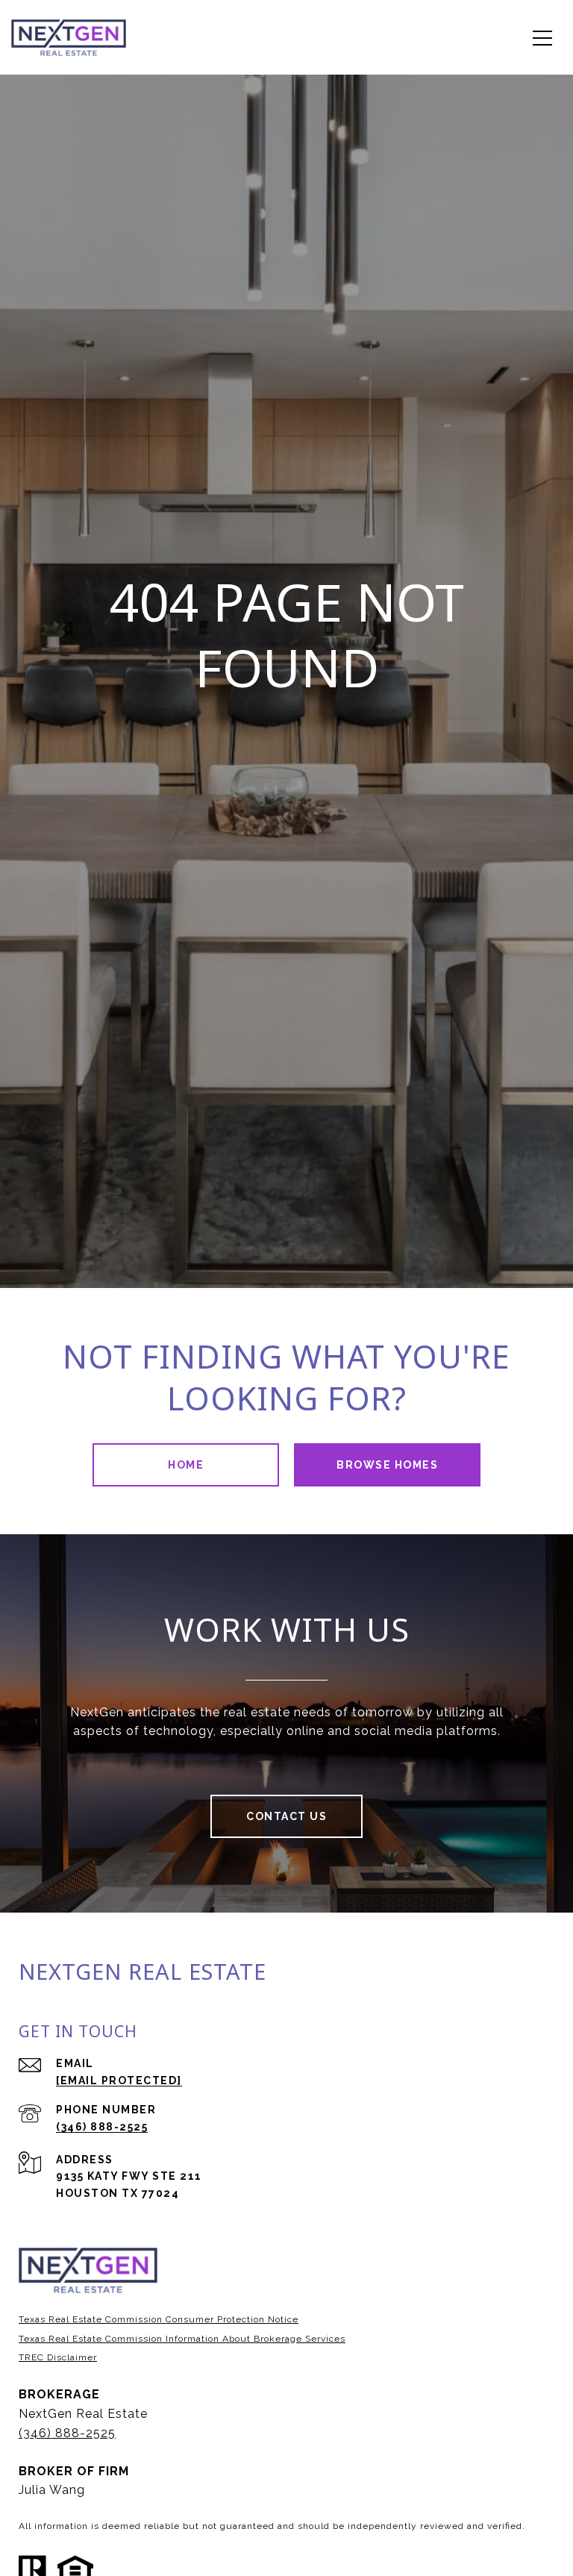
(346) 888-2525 (102, 2127)
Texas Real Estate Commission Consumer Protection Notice (159, 2319)
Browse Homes (387, 1465)
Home (186, 1465)
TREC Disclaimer (58, 2357)
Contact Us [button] (286, 1816)
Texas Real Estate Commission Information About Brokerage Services (182, 2339)
